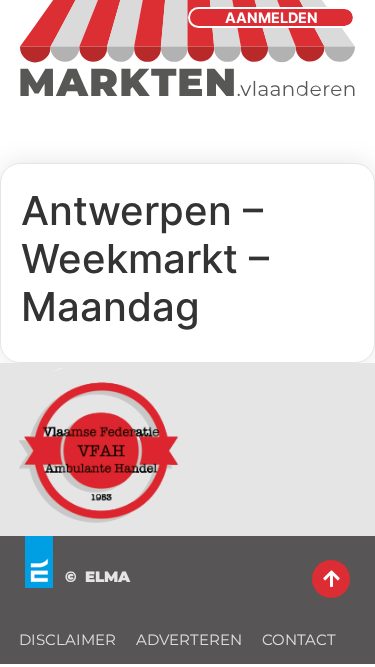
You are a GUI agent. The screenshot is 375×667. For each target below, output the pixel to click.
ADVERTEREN (189, 639)
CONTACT (299, 639)
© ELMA (97, 576)
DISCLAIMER (67, 639)
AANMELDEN (271, 17)
